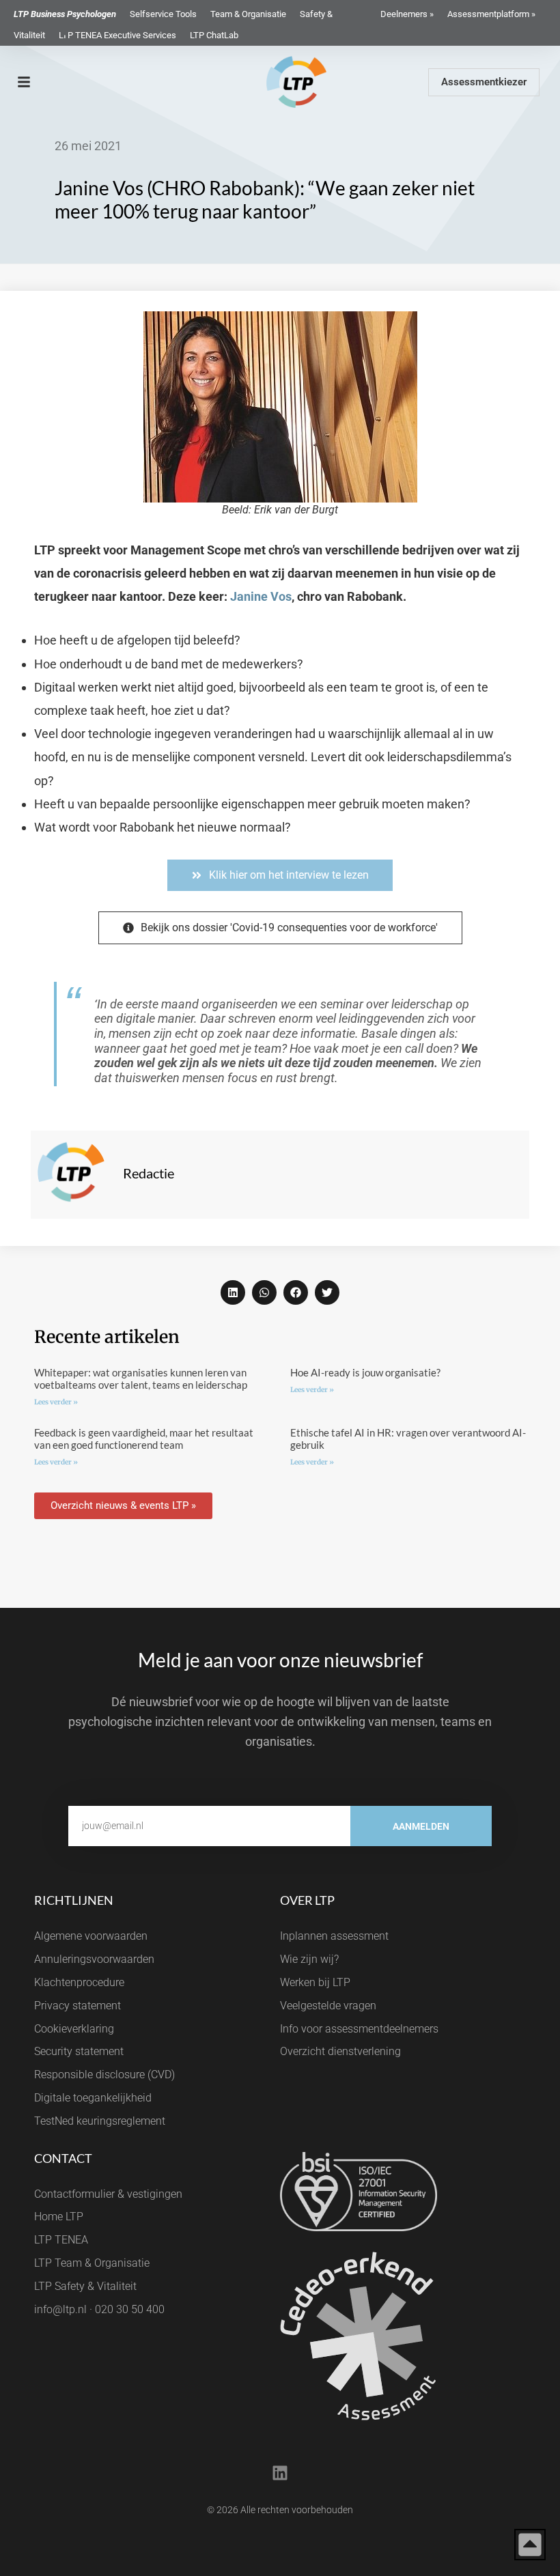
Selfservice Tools (163, 14)
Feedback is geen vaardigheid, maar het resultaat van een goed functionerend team (144, 1439)
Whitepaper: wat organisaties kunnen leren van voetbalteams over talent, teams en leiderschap (141, 1378)
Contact (63, 2158)
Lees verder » (56, 1402)
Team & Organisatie (248, 14)
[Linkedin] (280, 2473)
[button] (233, 1292)
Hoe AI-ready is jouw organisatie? (365, 1372)
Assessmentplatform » (491, 14)
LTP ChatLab (214, 35)
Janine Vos (261, 596)
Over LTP (307, 1900)
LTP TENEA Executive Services (117, 35)
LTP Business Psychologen (65, 14)
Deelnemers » (407, 14)
